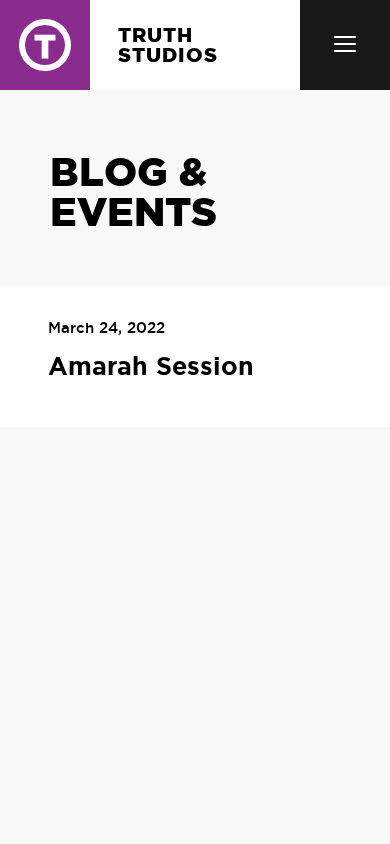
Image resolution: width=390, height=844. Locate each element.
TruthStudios (168, 44)
